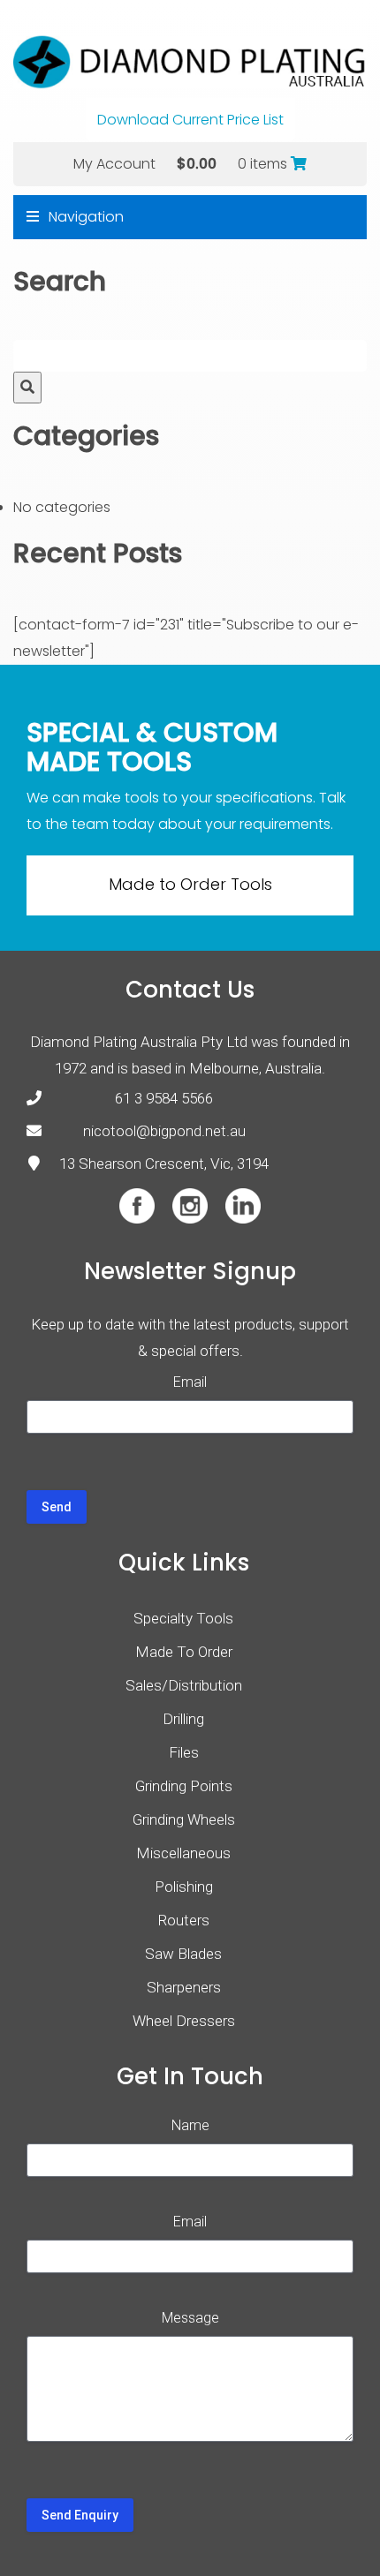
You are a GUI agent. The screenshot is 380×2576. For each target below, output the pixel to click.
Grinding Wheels (184, 1819)
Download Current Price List (190, 120)
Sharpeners (184, 1987)
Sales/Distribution (184, 1685)
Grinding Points (184, 1786)
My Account (114, 164)
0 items (264, 164)
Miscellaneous (183, 1853)
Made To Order (184, 1652)
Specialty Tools (183, 1618)
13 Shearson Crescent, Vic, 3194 (164, 1164)
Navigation (84, 217)
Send (57, 1507)
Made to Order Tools (190, 884)
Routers (183, 1920)
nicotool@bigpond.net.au (164, 1131)
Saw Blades (183, 1954)
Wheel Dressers (184, 2021)
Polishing (184, 1887)
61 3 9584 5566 (164, 1098)
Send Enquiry (80, 2515)
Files (184, 1752)
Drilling (183, 1719)
